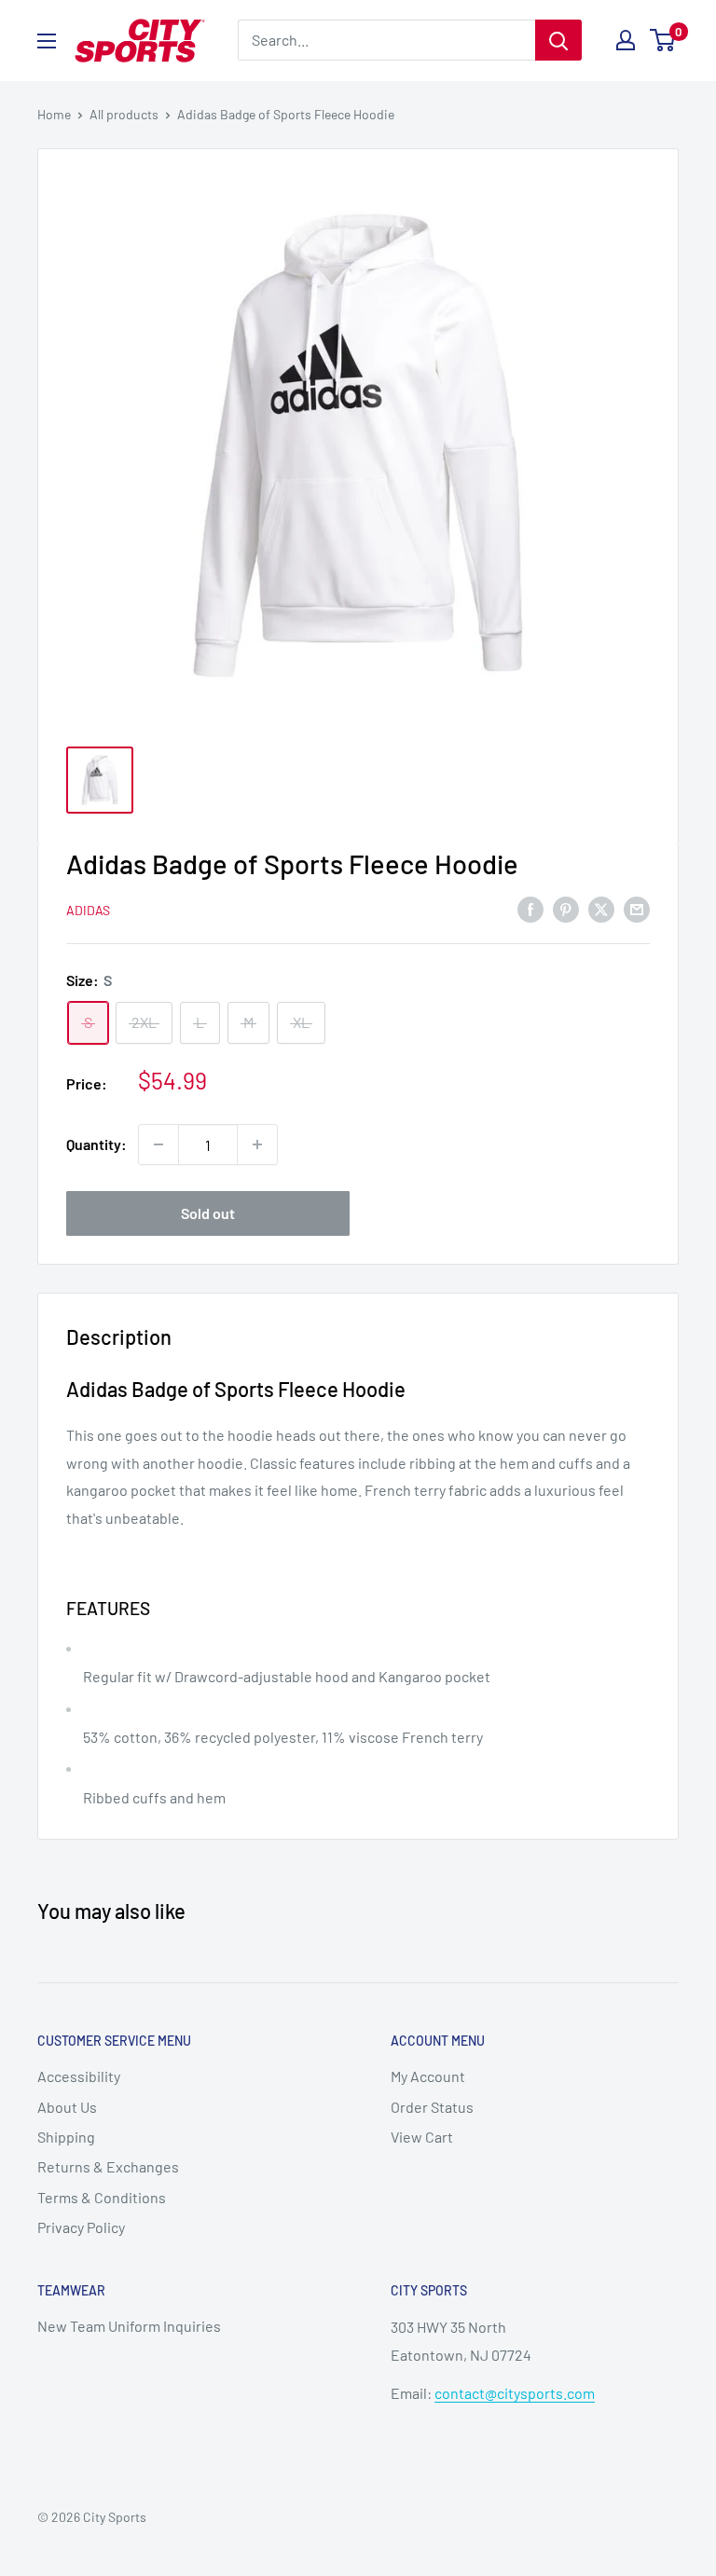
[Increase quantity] (257, 1144)
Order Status (432, 2107)
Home (54, 114)
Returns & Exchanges (108, 2166)
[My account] (626, 40)
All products (124, 114)
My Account (428, 2076)
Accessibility (79, 2076)
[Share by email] (637, 908)
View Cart (422, 2137)
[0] (663, 40)
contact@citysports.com (515, 2393)
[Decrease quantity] (158, 1144)
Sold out (208, 1213)
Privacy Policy (81, 2227)
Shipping (66, 2137)
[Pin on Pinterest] (566, 908)
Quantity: (96, 1144)
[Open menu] (47, 41)
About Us (67, 2107)
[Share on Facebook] (530, 908)
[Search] (558, 40)
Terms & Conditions (102, 2197)
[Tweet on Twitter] (601, 908)
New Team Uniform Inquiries (129, 2326)
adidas (88, 910)
